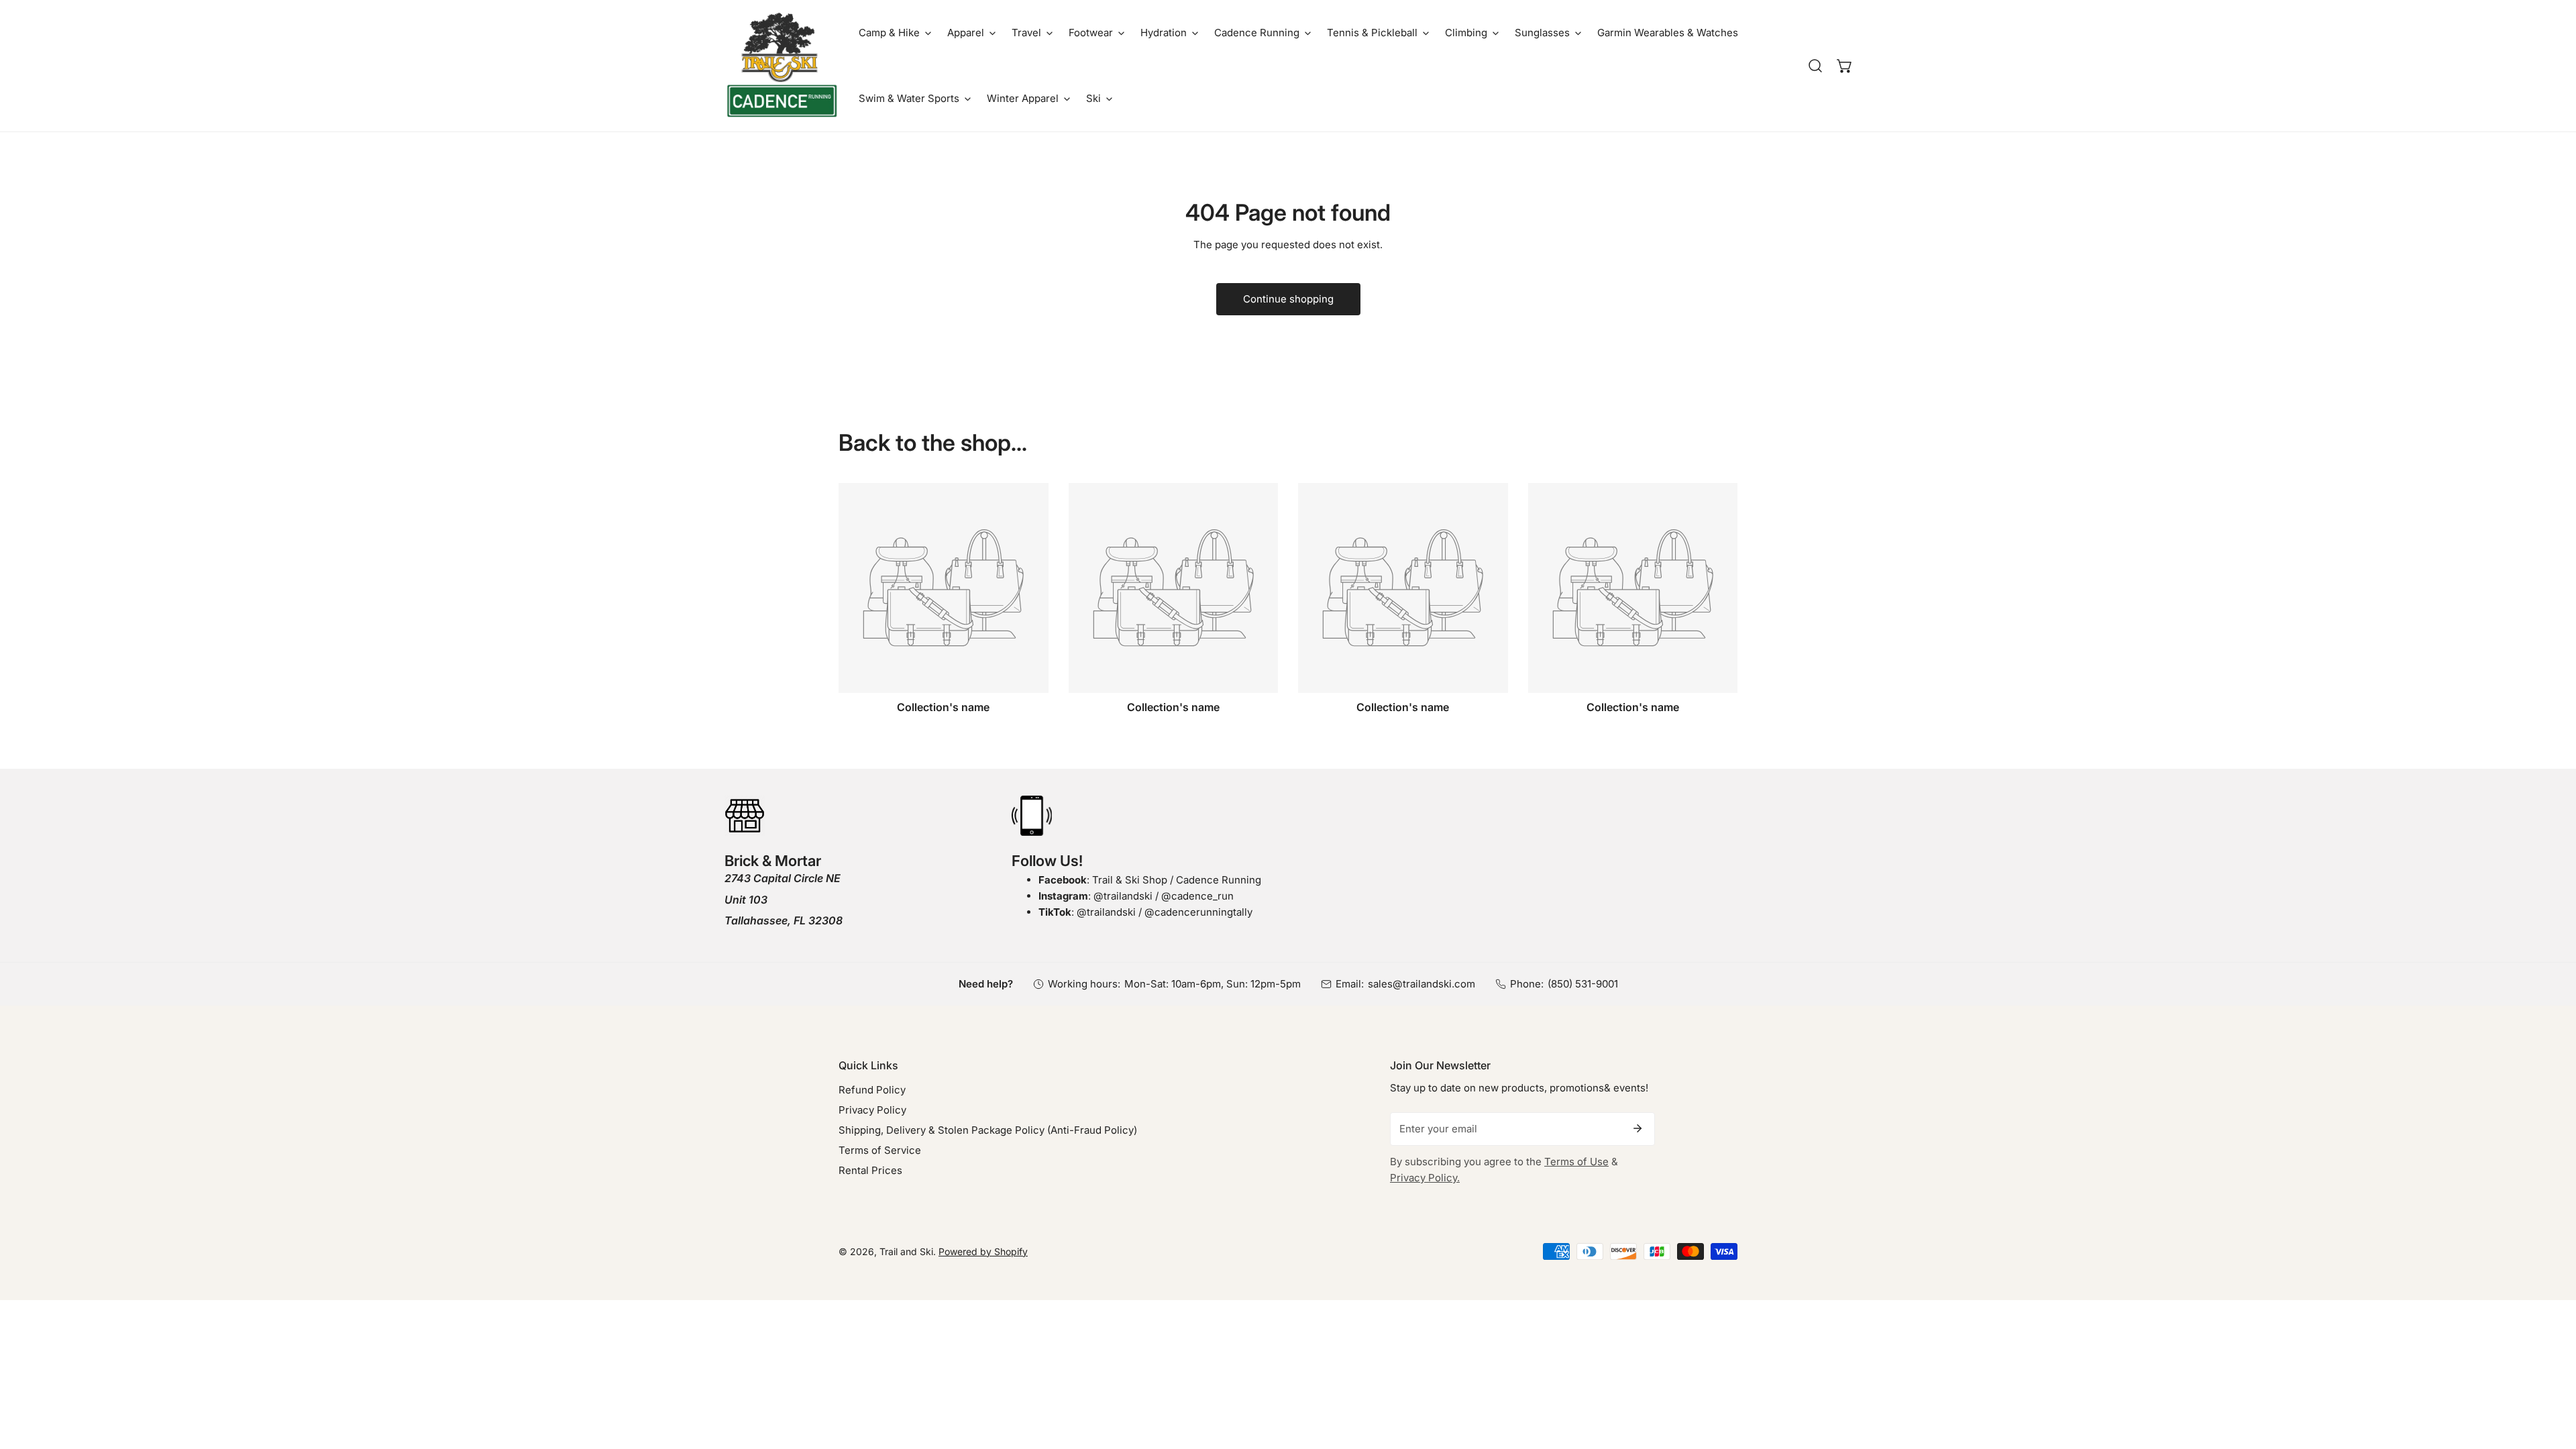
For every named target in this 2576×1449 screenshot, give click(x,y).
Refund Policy (872, 1090)
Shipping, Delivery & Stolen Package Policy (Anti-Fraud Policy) (988, 1130)
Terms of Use (1576, 1162)
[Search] (1815, 66)
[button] (895, 33)
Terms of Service (880, 1150)
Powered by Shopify (983, 1251)
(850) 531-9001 (1583, 984)
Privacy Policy (872, 1110)
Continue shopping (1288, 299)
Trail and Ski (906, 1251)
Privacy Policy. (1425, 1178)
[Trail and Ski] (782, 66)
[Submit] (1638, 1128)
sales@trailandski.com (1421, 984)
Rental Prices (870, 1170)
